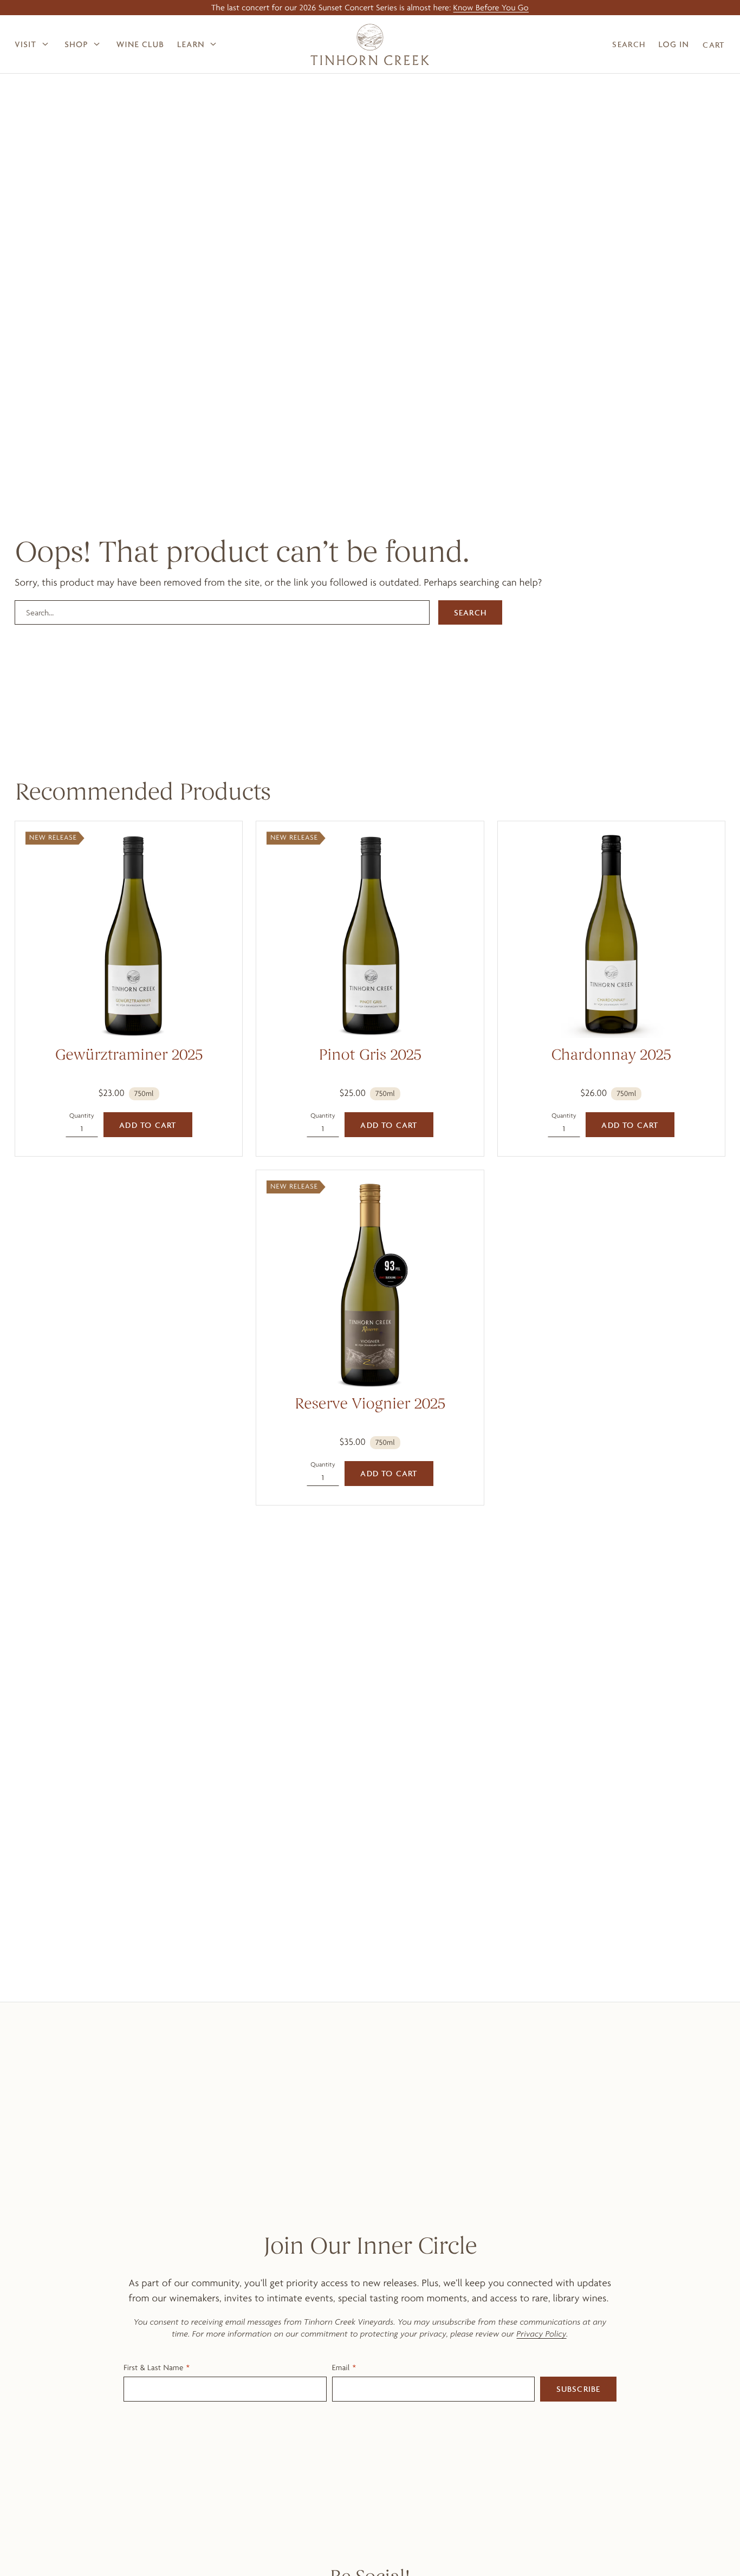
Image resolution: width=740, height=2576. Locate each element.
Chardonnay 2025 (611, 1056)
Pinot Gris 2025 (370, 1056)
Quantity (82, 1115)
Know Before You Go (491, 7)
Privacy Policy (542, 2334)
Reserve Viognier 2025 (370, 1405)
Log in (674, 44)
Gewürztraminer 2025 (129, 1056)
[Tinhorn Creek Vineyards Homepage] (370, 44)
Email (341, 2367)
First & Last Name (153, 2367)
